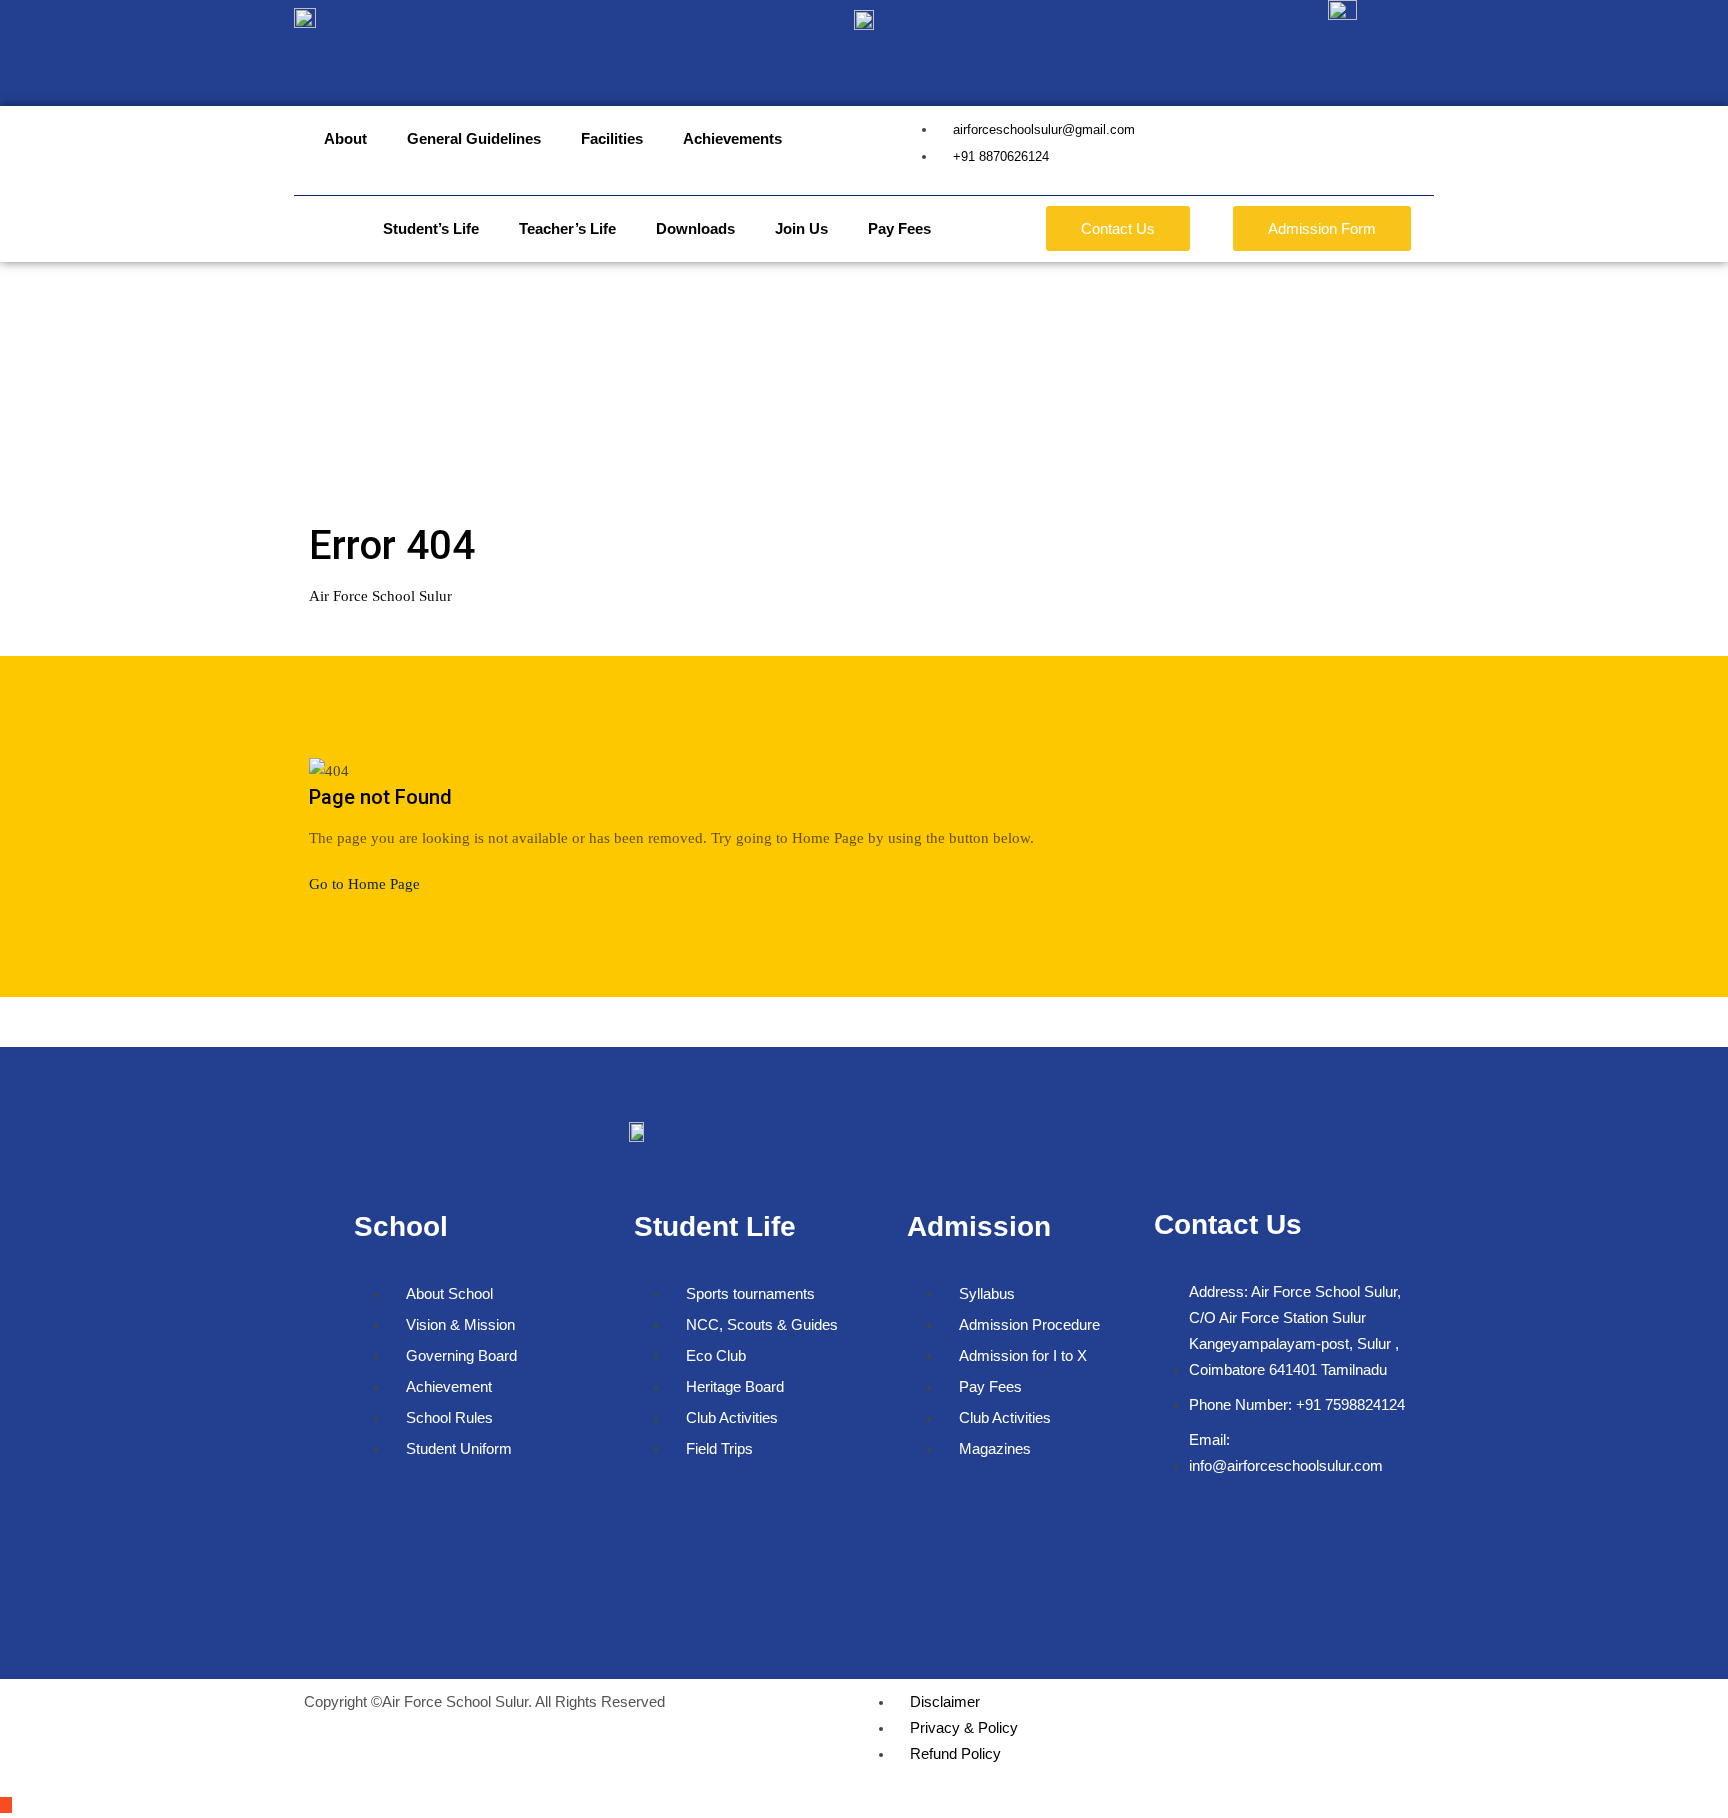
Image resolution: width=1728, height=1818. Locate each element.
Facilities (612, 138)
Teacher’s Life (567, 228)
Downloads (695, 228)
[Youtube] (1291, 1526)
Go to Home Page (364, 884)
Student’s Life (431, 228)
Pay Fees (899, 228)
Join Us (801, 228)
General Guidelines (474, 138)
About (345, 138)
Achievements (732, 138)
